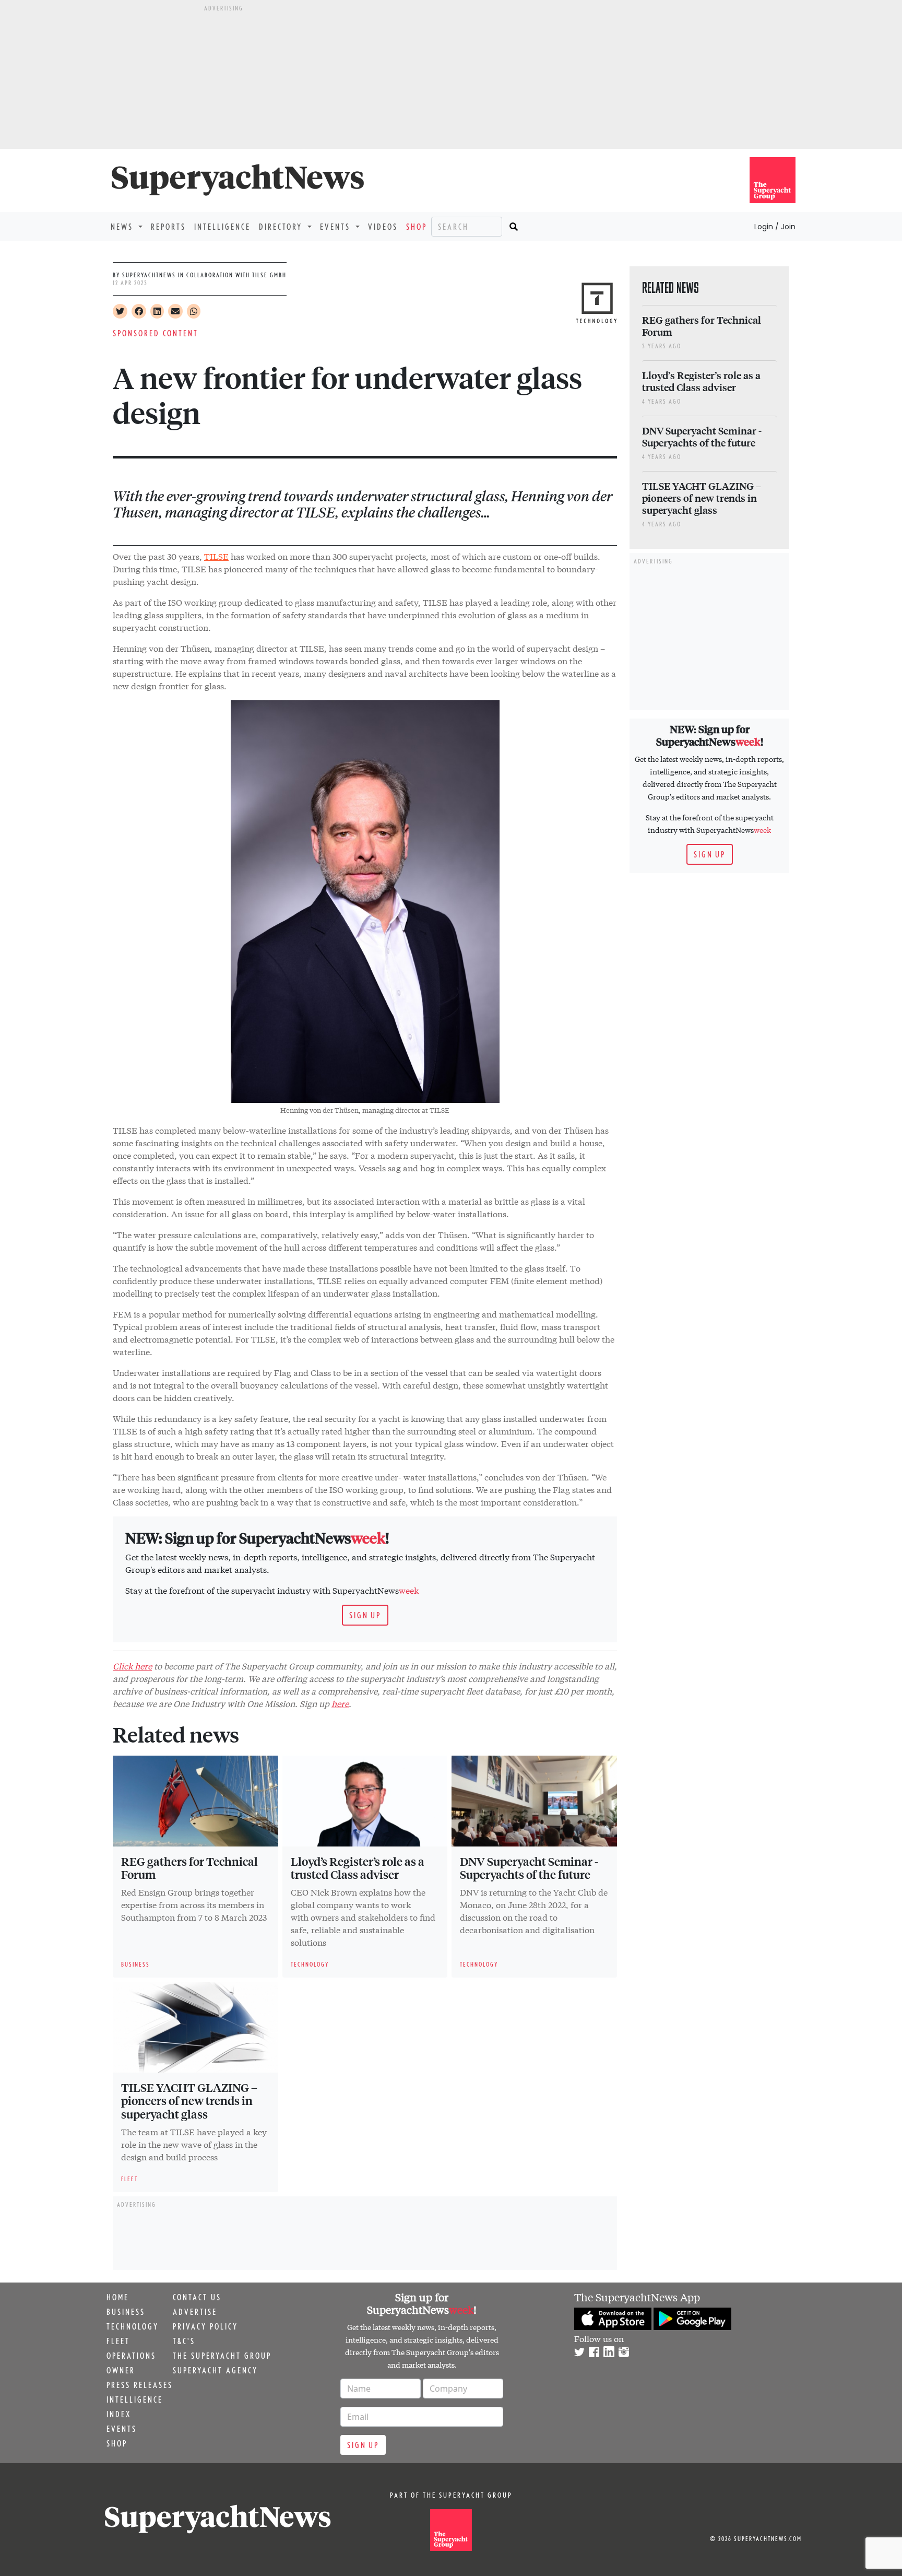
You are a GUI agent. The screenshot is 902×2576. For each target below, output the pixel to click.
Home (118, 2297)
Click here (132, 1666)
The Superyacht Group (222, 2356)
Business (126, 2312)
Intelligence (222, 227)
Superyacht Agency (215, 2370)
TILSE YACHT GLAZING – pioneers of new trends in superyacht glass (189, 2101)
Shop (417, 227)
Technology (133, 2326)
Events (122, 2429)
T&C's (184, 2341)
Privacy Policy (205, 2326)
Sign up (365, 1615)
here (340, 1703)
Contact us (197, 2297)
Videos (383, 227)
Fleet (118, 2341)
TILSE (216, 556)
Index (119, 2414)
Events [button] (337, 227)
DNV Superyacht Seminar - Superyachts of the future (529, 1868)
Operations (131, 2356)
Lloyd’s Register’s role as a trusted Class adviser (358, 1868)
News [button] (123, 227)
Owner (121, 2370)
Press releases (140, 2385)
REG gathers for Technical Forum (189, 1868)
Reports (168, 227)
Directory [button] (282, 227)
